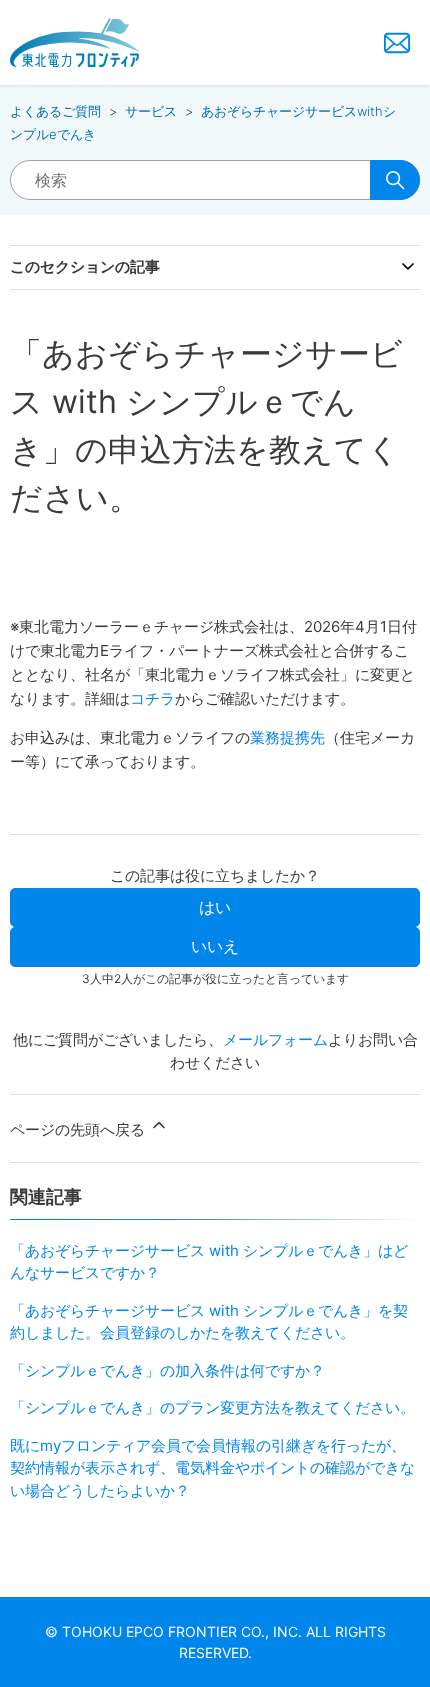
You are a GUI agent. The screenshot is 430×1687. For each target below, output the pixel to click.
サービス (151, 111)
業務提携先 (287, 737)
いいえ (215, 946)
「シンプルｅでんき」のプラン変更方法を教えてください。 (212, 1407)
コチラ (152, 698)
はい (215, 907)
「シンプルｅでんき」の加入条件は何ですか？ (167, 1370)
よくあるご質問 (55, 111)
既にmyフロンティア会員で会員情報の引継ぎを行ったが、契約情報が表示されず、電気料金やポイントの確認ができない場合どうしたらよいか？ (212, 1468)
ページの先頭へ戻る (79, 1129)
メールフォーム (275, 1039)
